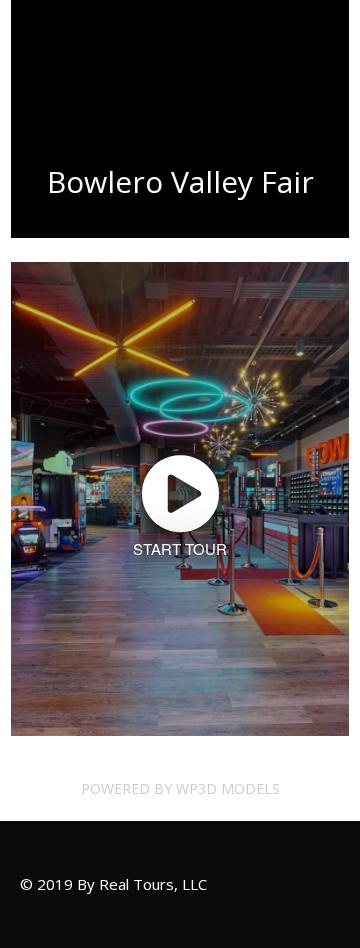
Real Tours (69, 59)
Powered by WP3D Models (180, 788)
